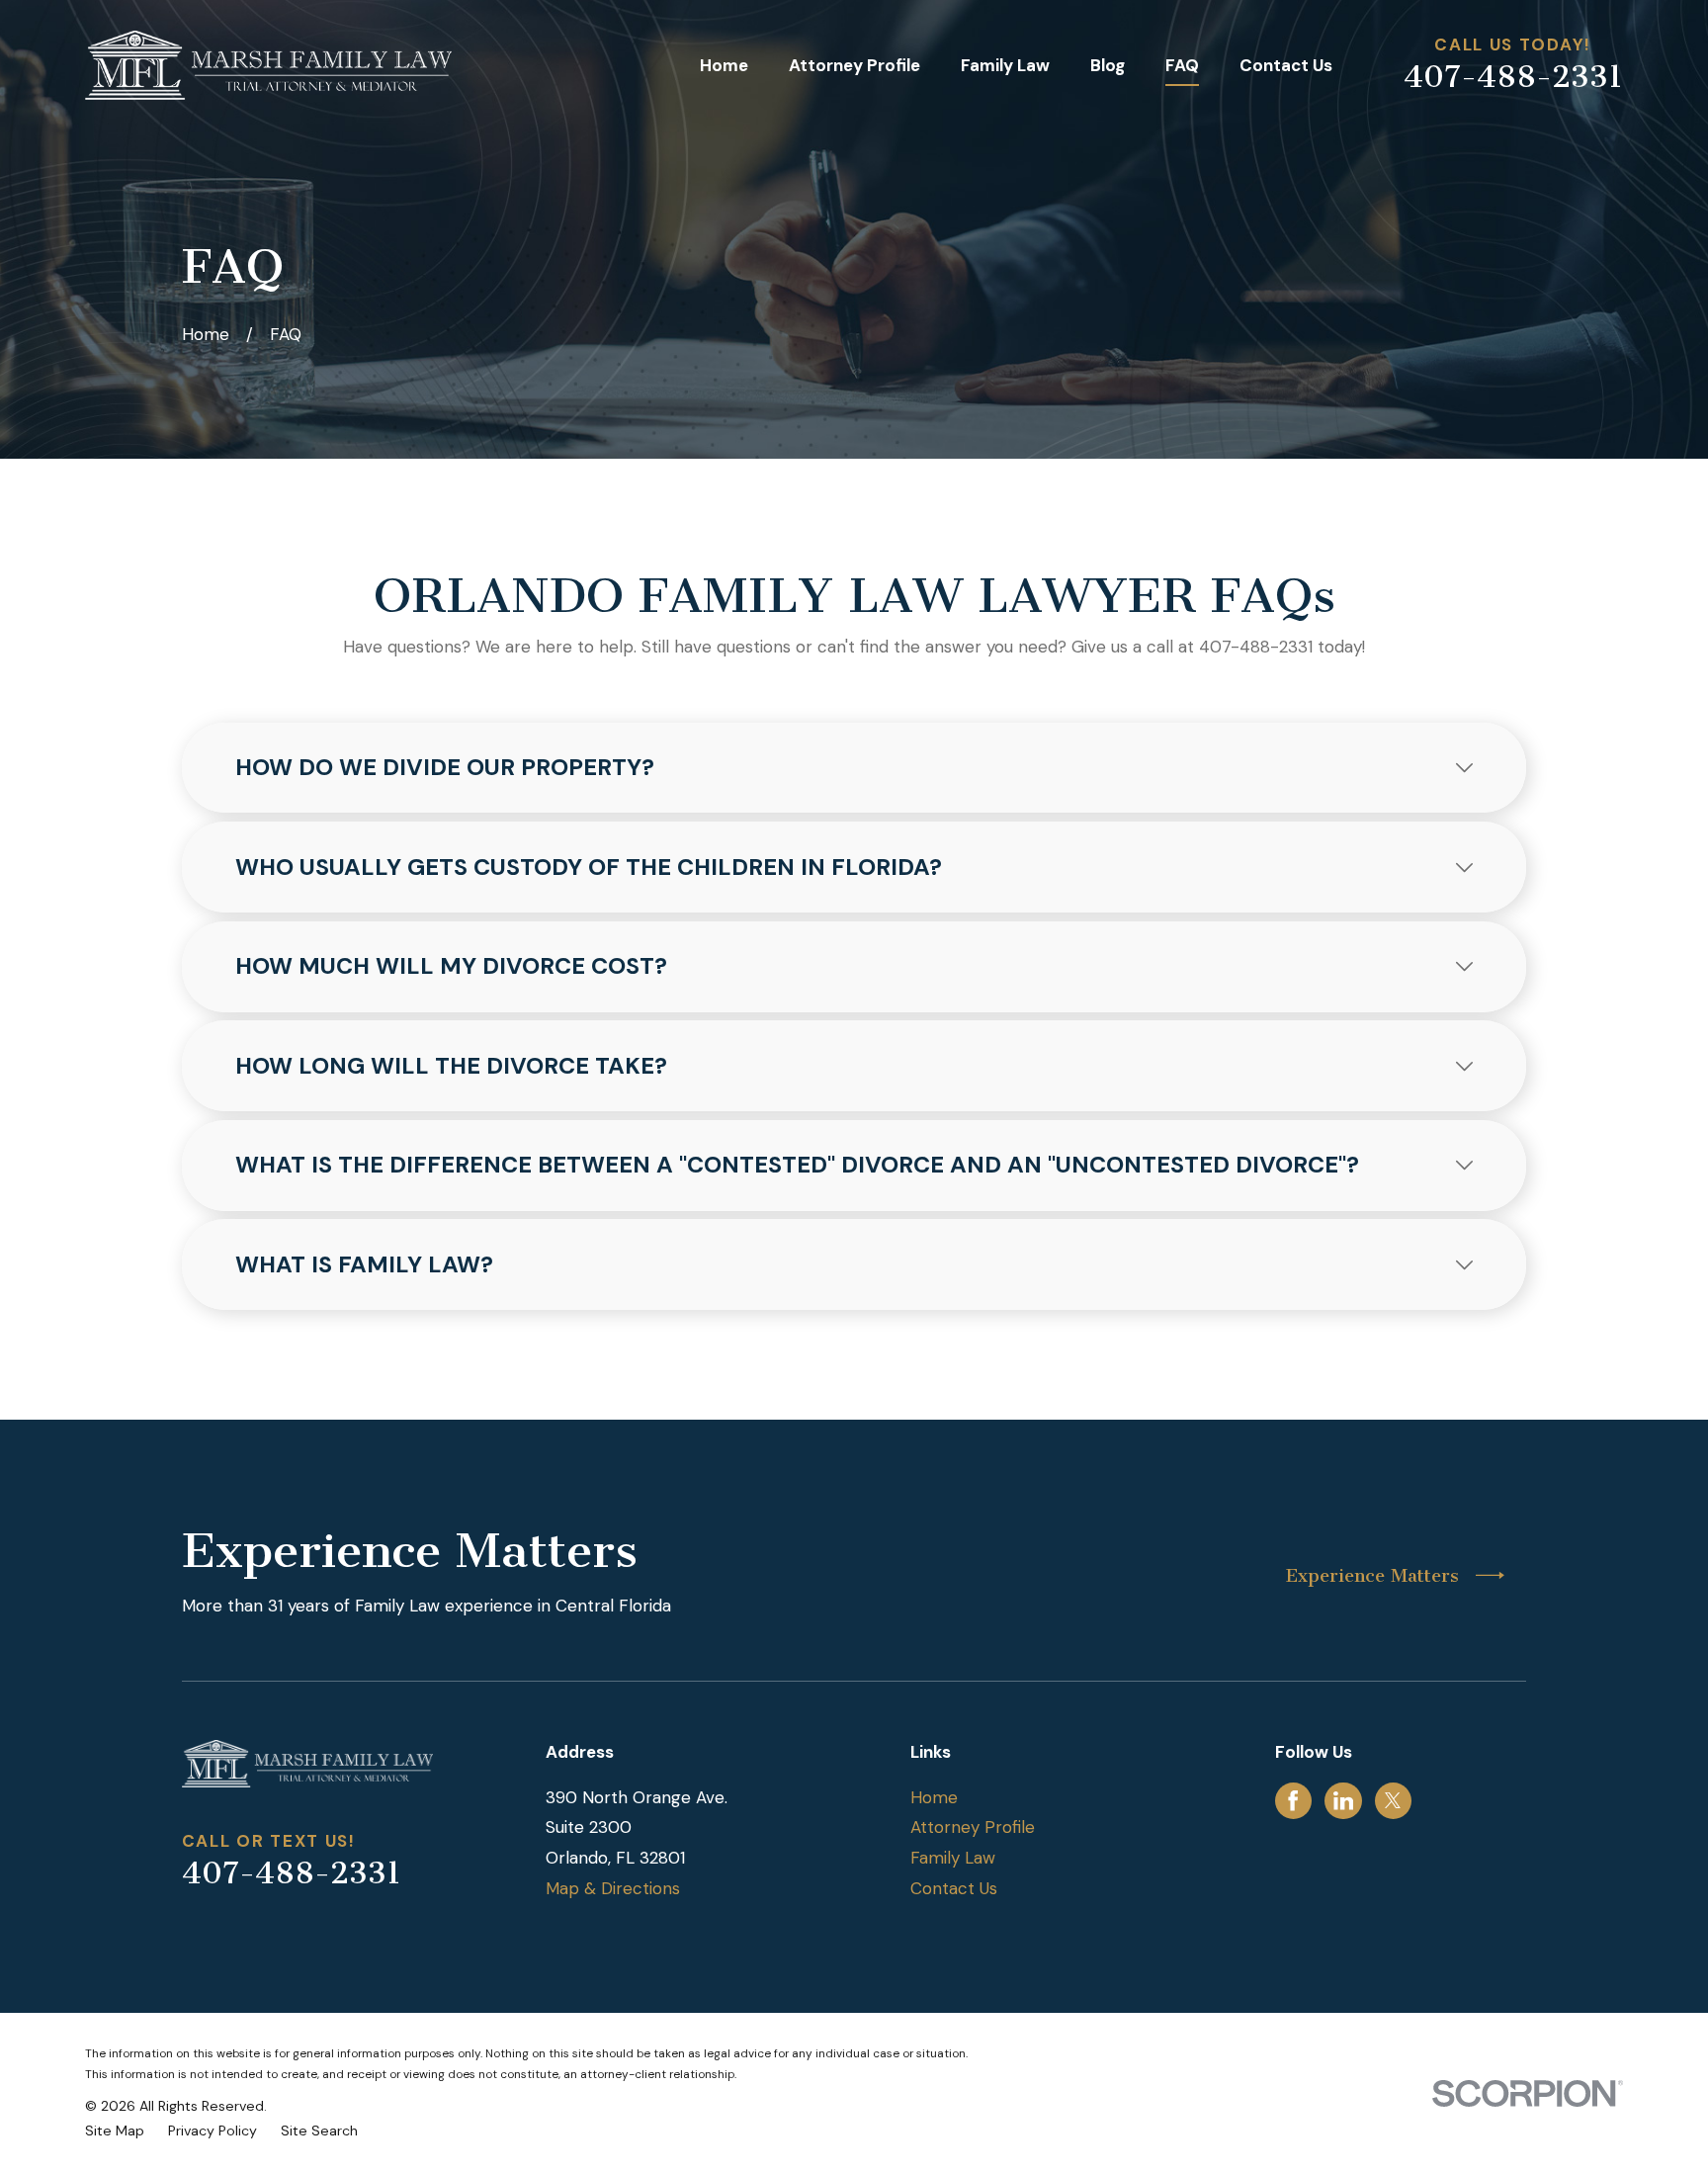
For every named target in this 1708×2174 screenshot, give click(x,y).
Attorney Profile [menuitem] (854, 65)
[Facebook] (1293, 1800)
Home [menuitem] (724, 65)
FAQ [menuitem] (1182, 65)
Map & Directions (613, 1888)
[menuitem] (115, 2131)
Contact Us (954, 1888)
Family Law (953, 1858)
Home (934, 1797)
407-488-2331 (1513, 77)
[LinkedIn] (1343, 1800)
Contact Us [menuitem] (1286, 65)
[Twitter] (1393, 1800)
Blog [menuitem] (1108, 65)
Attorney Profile (973, 1827)
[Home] (268, 65)
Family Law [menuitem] (1005, 65)
